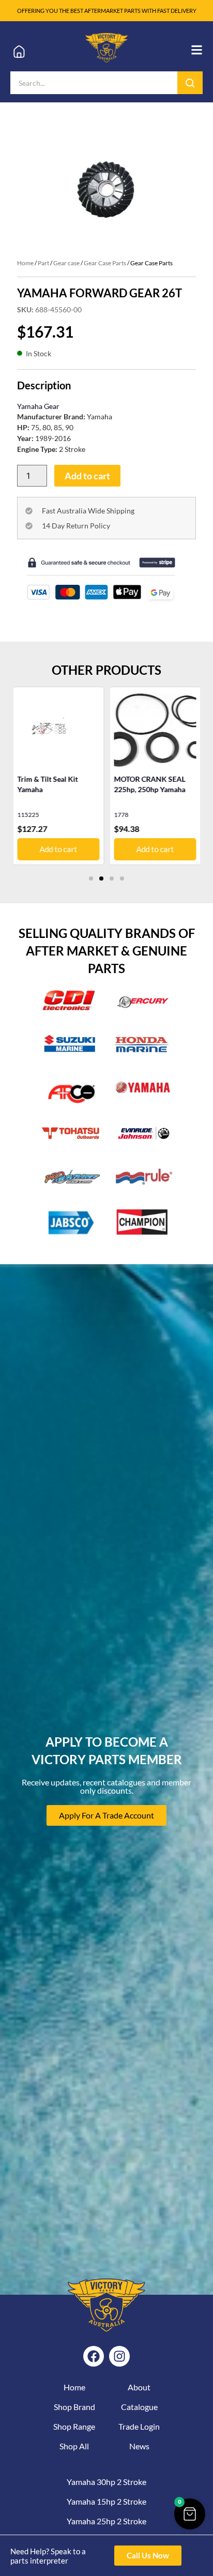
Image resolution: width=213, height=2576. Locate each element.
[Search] (190, 83)
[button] (91, 878)
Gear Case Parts (105, 263)
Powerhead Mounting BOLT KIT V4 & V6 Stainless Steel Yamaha (150, 789)
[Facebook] (94, 2356)
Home (25, 263)
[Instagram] (119, 2356)
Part (43, 263)
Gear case (66, 263)
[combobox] (94, 83)
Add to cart (87, 476)
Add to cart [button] (59, 849)
